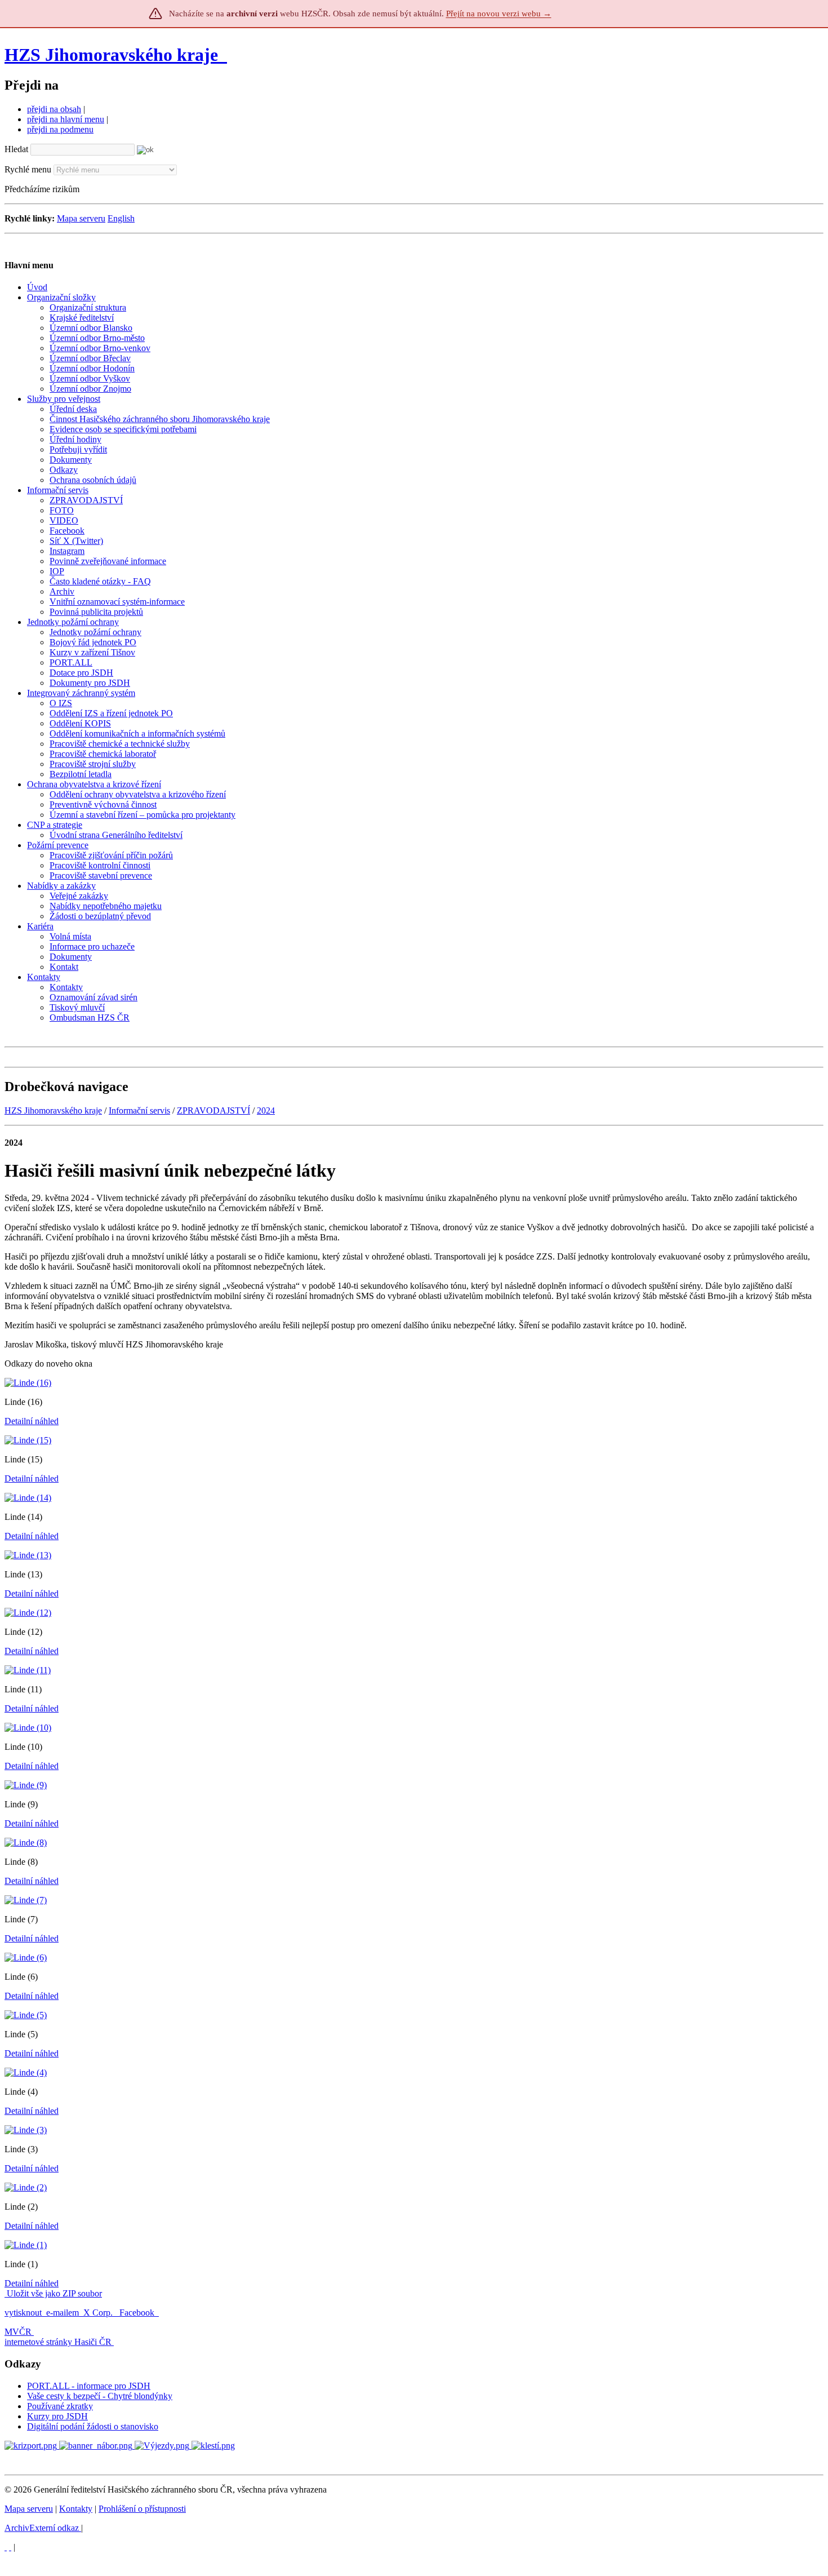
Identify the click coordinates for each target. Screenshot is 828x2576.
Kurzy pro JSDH (57, 2416)
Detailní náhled (32, 1421)
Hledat (16, 149)
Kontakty (76, 2509)
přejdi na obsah (54, 109)
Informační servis (139, 1110)
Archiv (42, 2528)
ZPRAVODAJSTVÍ (213, 1110)
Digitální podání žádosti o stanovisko (93, 2426)
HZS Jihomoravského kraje (111, 55)
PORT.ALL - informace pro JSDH (89, 2386)
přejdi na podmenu (60, 129)
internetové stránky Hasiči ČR (58, 2342)
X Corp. (99, 2313)
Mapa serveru (81, 218)
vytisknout (23, 2313)
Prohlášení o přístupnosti (142, 2509)
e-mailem (63, 2313)
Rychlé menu (28, 169)
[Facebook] (10, 2547)
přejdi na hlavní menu (66, 119)
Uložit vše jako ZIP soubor (53, 2293)
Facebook (138, 2313)
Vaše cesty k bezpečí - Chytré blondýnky (100, 2396)
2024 (266, 1110)
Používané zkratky (60, 2406)
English (121, 218)
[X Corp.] (6, 2547)
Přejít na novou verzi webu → (499, 14)
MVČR (18, 2332)
